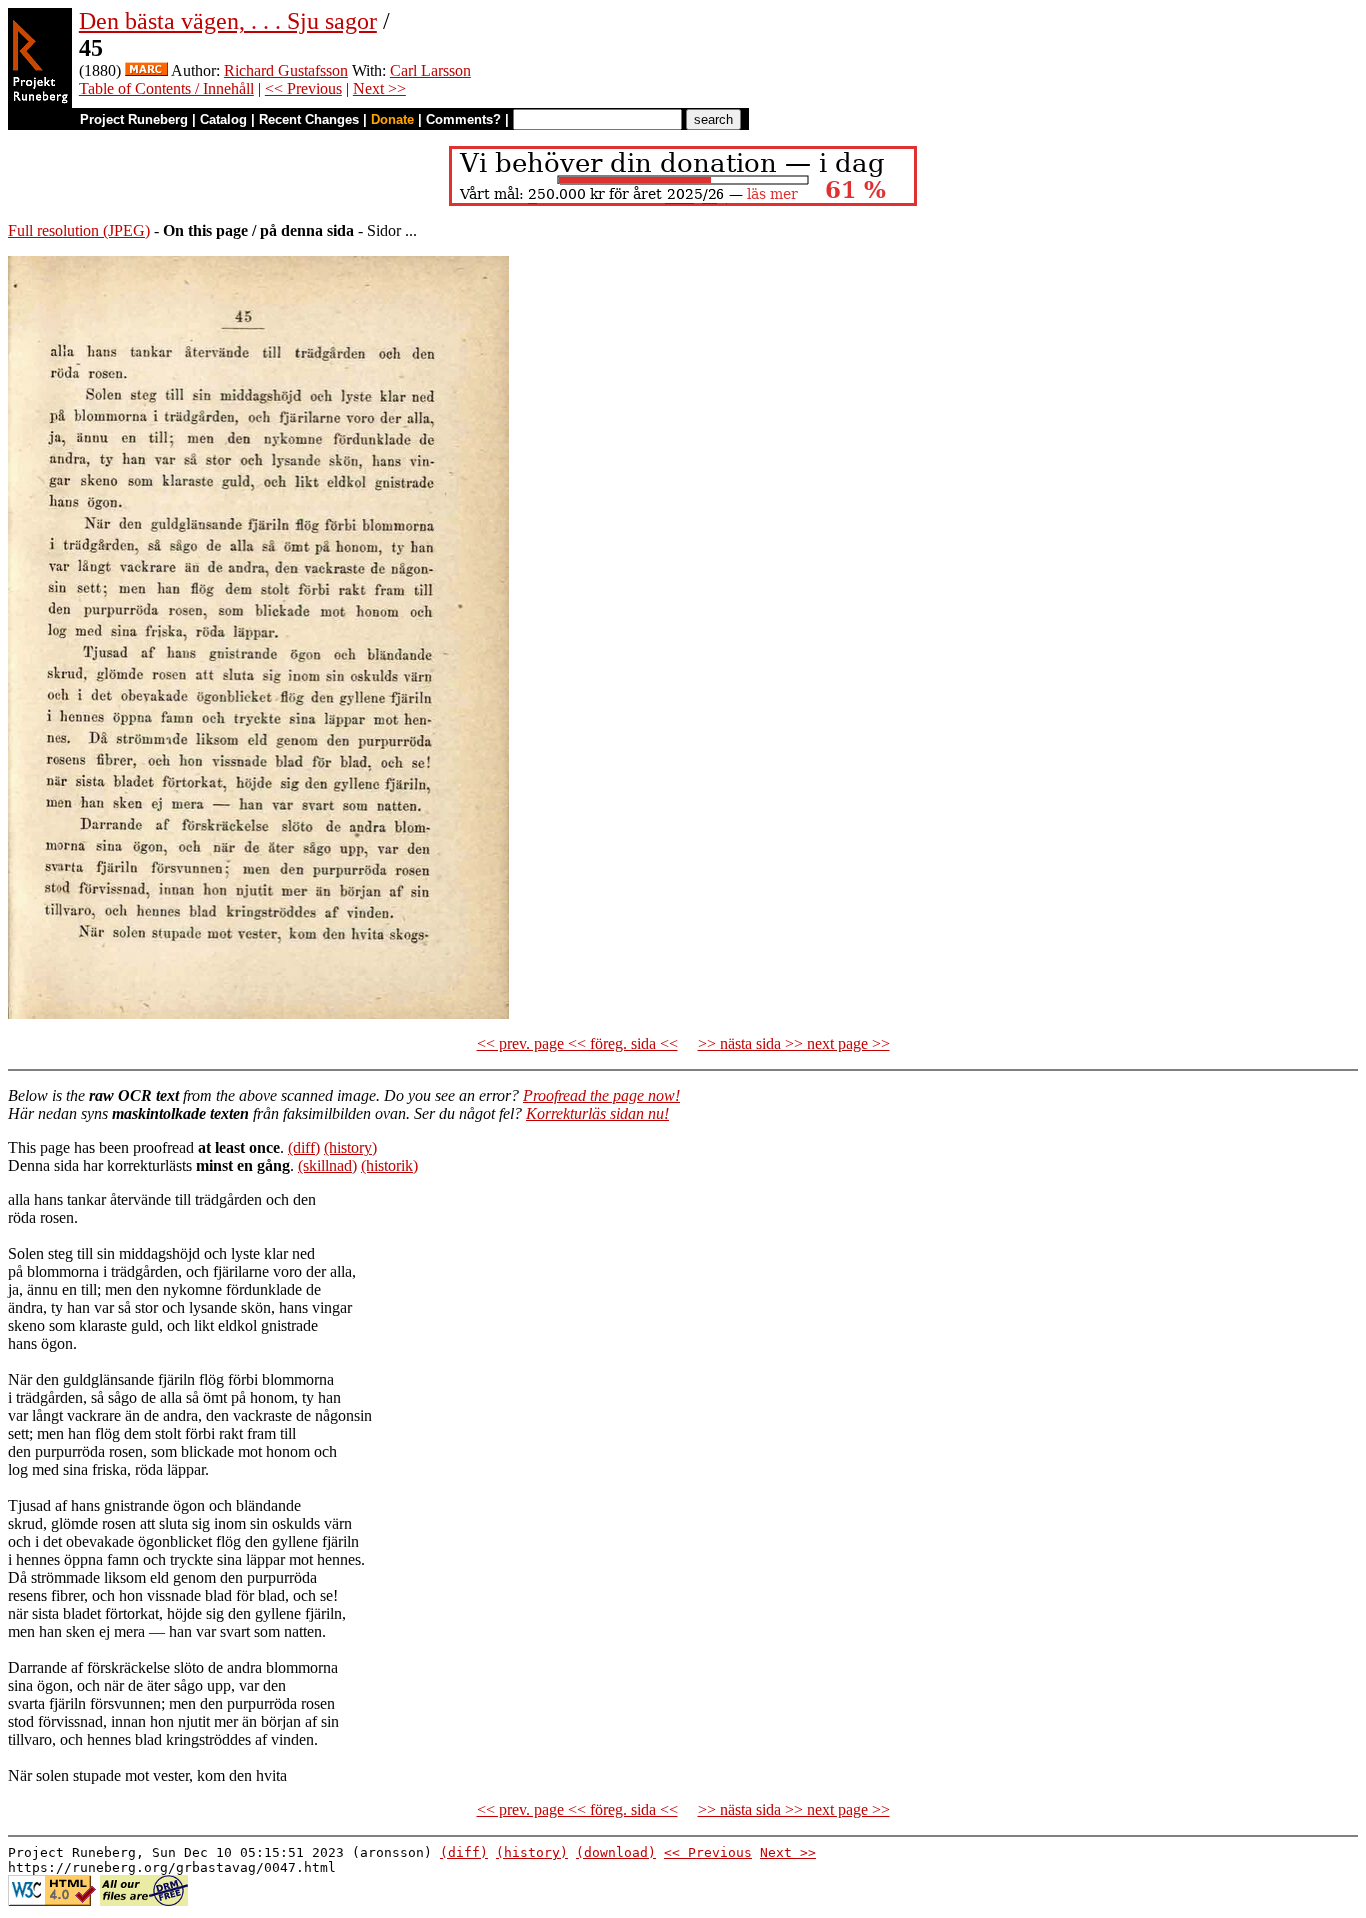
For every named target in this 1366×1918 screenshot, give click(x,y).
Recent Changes (309, 119)
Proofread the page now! (601, 1095)
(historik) (389, 1165)
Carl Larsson (430, 70)
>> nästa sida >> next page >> (794, 1043)
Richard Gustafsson (286, 70)
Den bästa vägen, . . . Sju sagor (228, 21)
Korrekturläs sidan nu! (597, 1113)
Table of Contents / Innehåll (166, 88)
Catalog (223, 119)
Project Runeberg (134, 119)
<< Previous (303, 88)
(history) (350, 1147)
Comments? (463, 119)
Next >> (379, 88)
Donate (392, 119)
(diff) (304, 1147)
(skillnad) (327, 1165)
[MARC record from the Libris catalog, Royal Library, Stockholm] (146, 70)
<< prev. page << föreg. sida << (577, 1043)
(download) (616, 1852)
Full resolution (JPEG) (79, 230)
